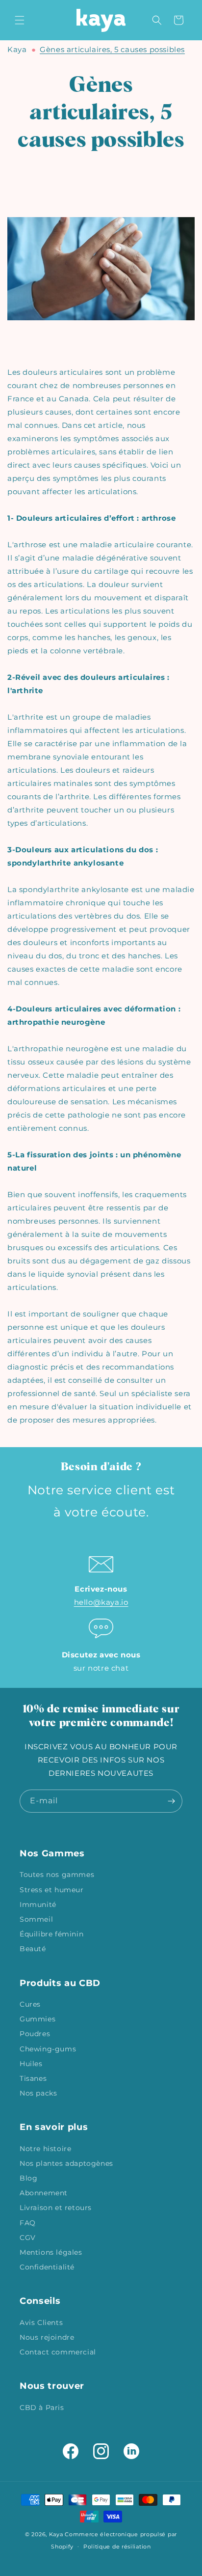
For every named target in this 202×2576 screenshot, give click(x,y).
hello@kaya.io (101, 1602)
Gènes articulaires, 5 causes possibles (112, 49)
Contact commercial (58, 2352)
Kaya (17, 49)
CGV (28, 2238)
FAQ (28, 2223)
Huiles (31, 2064)
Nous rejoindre (47, 2337)
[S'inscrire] (171, 1801)
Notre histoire (45, 2149)
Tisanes (33, 2078)
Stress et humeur (52, 1890)
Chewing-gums (48, 2049)
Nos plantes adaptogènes (66, 2163)
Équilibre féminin (51, 1934)
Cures (30, 2004)
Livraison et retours (56, 2208)
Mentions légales (51, 2252)
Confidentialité (47, 2267)
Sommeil (36, 1919)
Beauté (33, 1949)
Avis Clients (41, 2323)
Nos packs (38, 2093)
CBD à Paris (42, 2408)
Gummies (38, 2019)
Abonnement (44, 2193)
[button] (20, 20)
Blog (28, 2178)
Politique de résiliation (117, 2547)
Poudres (35, 2034)
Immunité (38, 1904)
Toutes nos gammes (57, 1875)
